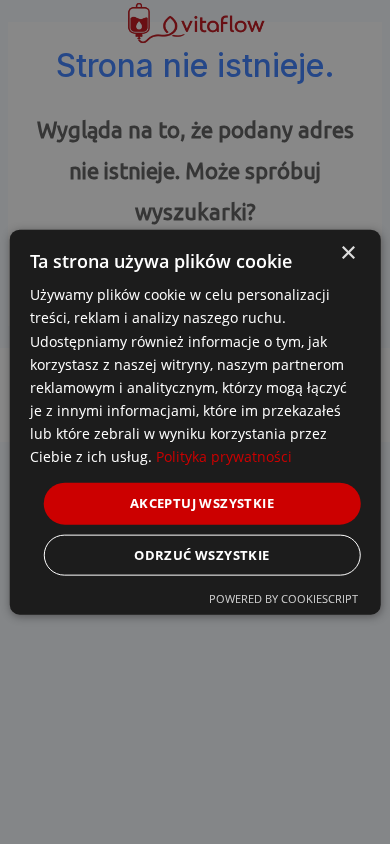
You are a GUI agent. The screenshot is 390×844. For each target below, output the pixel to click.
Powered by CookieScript (283, 597)
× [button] (347, 253)
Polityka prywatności (224, 456)
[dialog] (195, 422)
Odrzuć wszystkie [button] (201, 554)
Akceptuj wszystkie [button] (202, 503)
